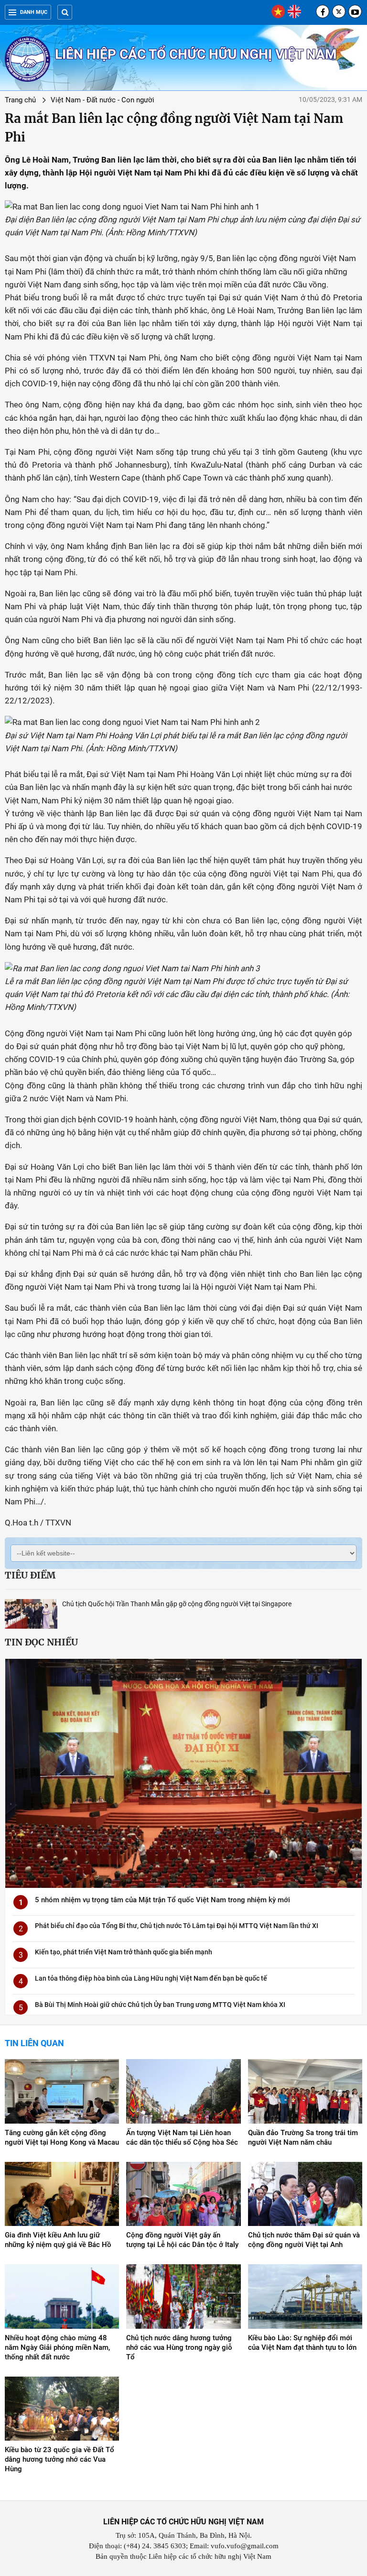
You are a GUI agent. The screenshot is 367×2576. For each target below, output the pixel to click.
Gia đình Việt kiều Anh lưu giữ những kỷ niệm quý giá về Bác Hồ (58, 2240)
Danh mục (34, 12)
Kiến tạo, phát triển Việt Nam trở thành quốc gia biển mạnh (124, 1952)
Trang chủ (20, 100)
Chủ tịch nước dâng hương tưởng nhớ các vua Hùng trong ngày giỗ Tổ (179, 2347)
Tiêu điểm (30, 1575)
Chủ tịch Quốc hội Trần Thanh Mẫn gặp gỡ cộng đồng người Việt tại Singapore (177, 1604)
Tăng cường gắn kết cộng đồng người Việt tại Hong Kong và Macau (62, 2138)
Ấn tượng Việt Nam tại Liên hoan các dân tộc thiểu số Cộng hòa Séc (182, 2138)
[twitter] (339, 11)
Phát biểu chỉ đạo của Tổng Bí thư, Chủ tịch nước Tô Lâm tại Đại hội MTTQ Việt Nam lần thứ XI (177, 1926)
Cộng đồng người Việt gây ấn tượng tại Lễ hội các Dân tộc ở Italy (182, 2240)
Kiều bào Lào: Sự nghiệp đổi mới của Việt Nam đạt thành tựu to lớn (302, 2343)
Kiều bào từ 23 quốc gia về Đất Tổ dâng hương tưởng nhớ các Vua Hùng (59, 2459)
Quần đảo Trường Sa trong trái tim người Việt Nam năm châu (303, 2138)
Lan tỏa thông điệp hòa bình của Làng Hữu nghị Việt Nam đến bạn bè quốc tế (151, 1978)
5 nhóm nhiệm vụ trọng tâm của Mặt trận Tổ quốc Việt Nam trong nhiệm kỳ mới (162, 1900)
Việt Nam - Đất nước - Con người (103, 100)
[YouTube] (355, 11)
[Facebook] (323, 11)
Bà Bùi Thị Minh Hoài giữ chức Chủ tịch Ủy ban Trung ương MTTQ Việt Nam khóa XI (160, 2005)
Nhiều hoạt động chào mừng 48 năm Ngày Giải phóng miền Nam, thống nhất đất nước (57, 2347)
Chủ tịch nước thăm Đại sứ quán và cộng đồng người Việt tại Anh (304, 2240)
